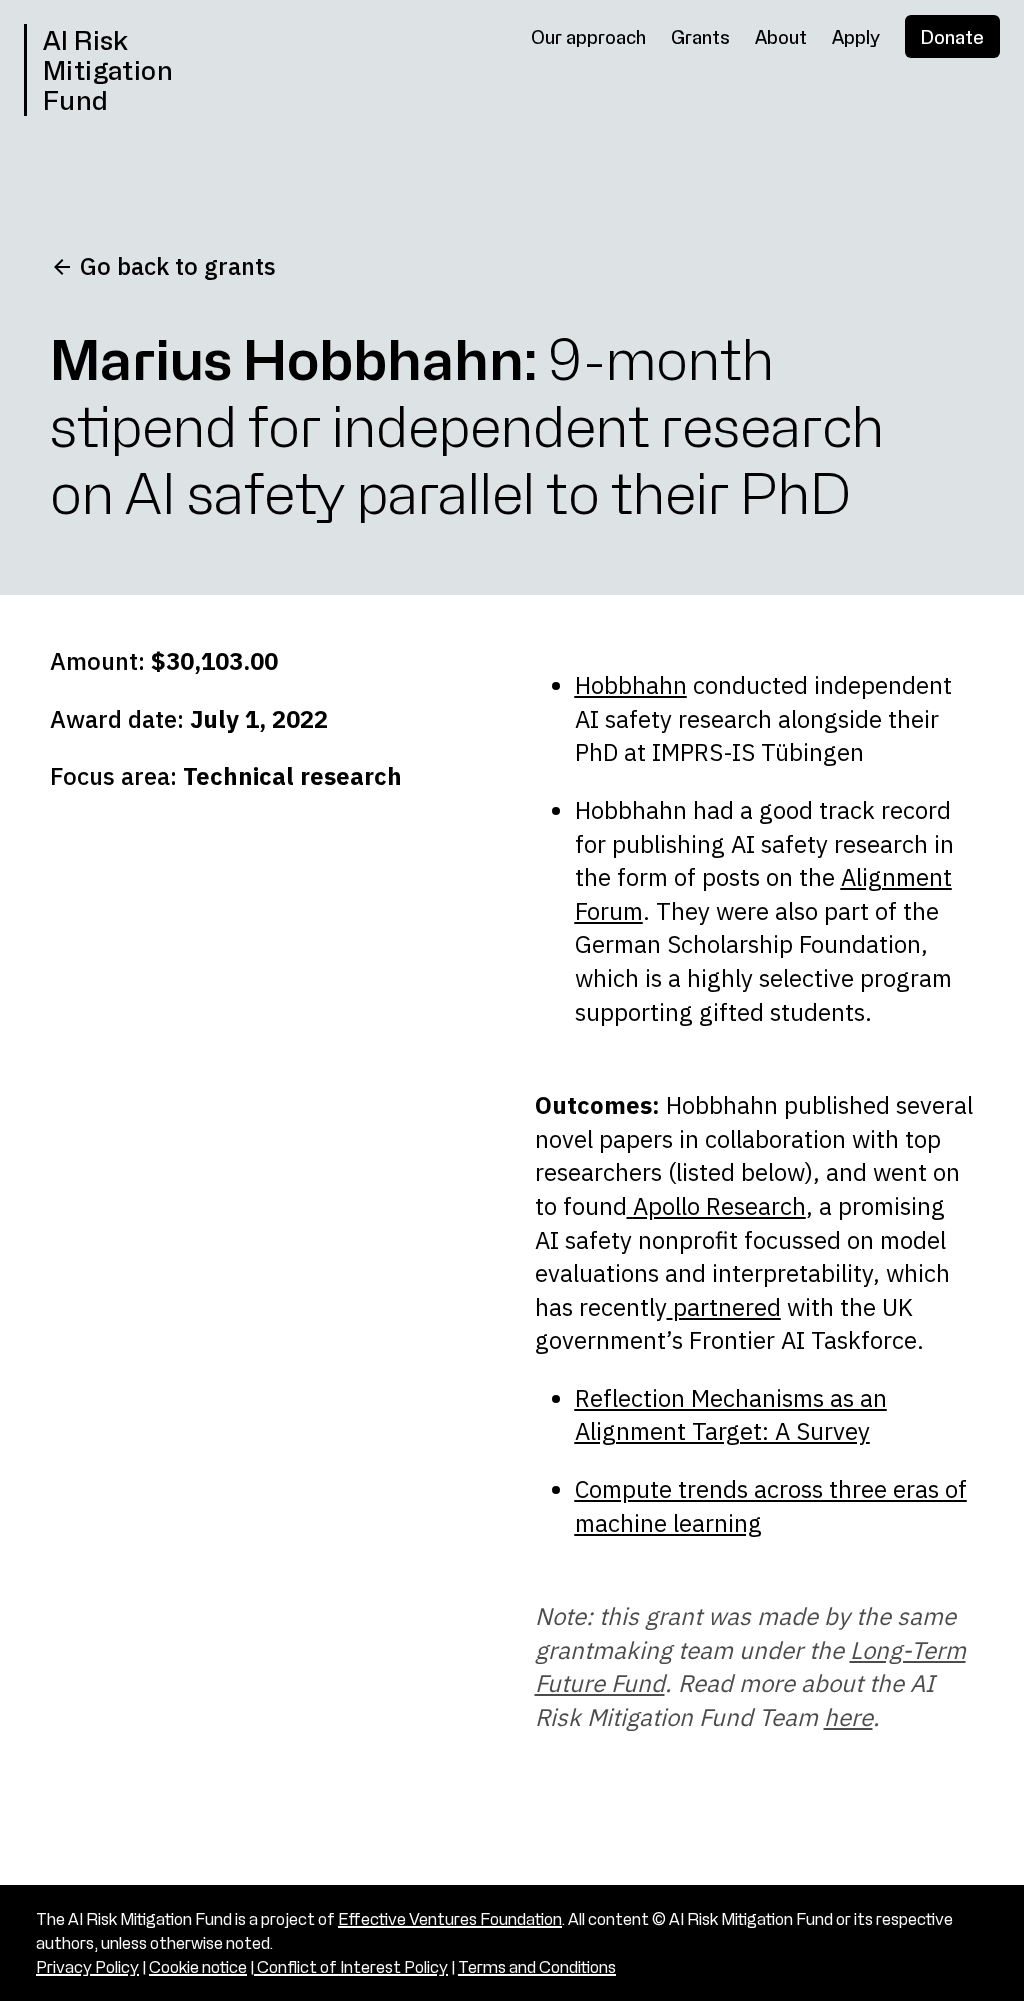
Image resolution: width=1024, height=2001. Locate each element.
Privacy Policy (87, 1966)
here (848, 1717)
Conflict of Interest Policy (351, 1966)
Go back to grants (175, 266)
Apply (856, 36)
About (781, 36)
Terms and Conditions (537, 1966)
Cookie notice (198, 1966)
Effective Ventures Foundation (450, 1918)
